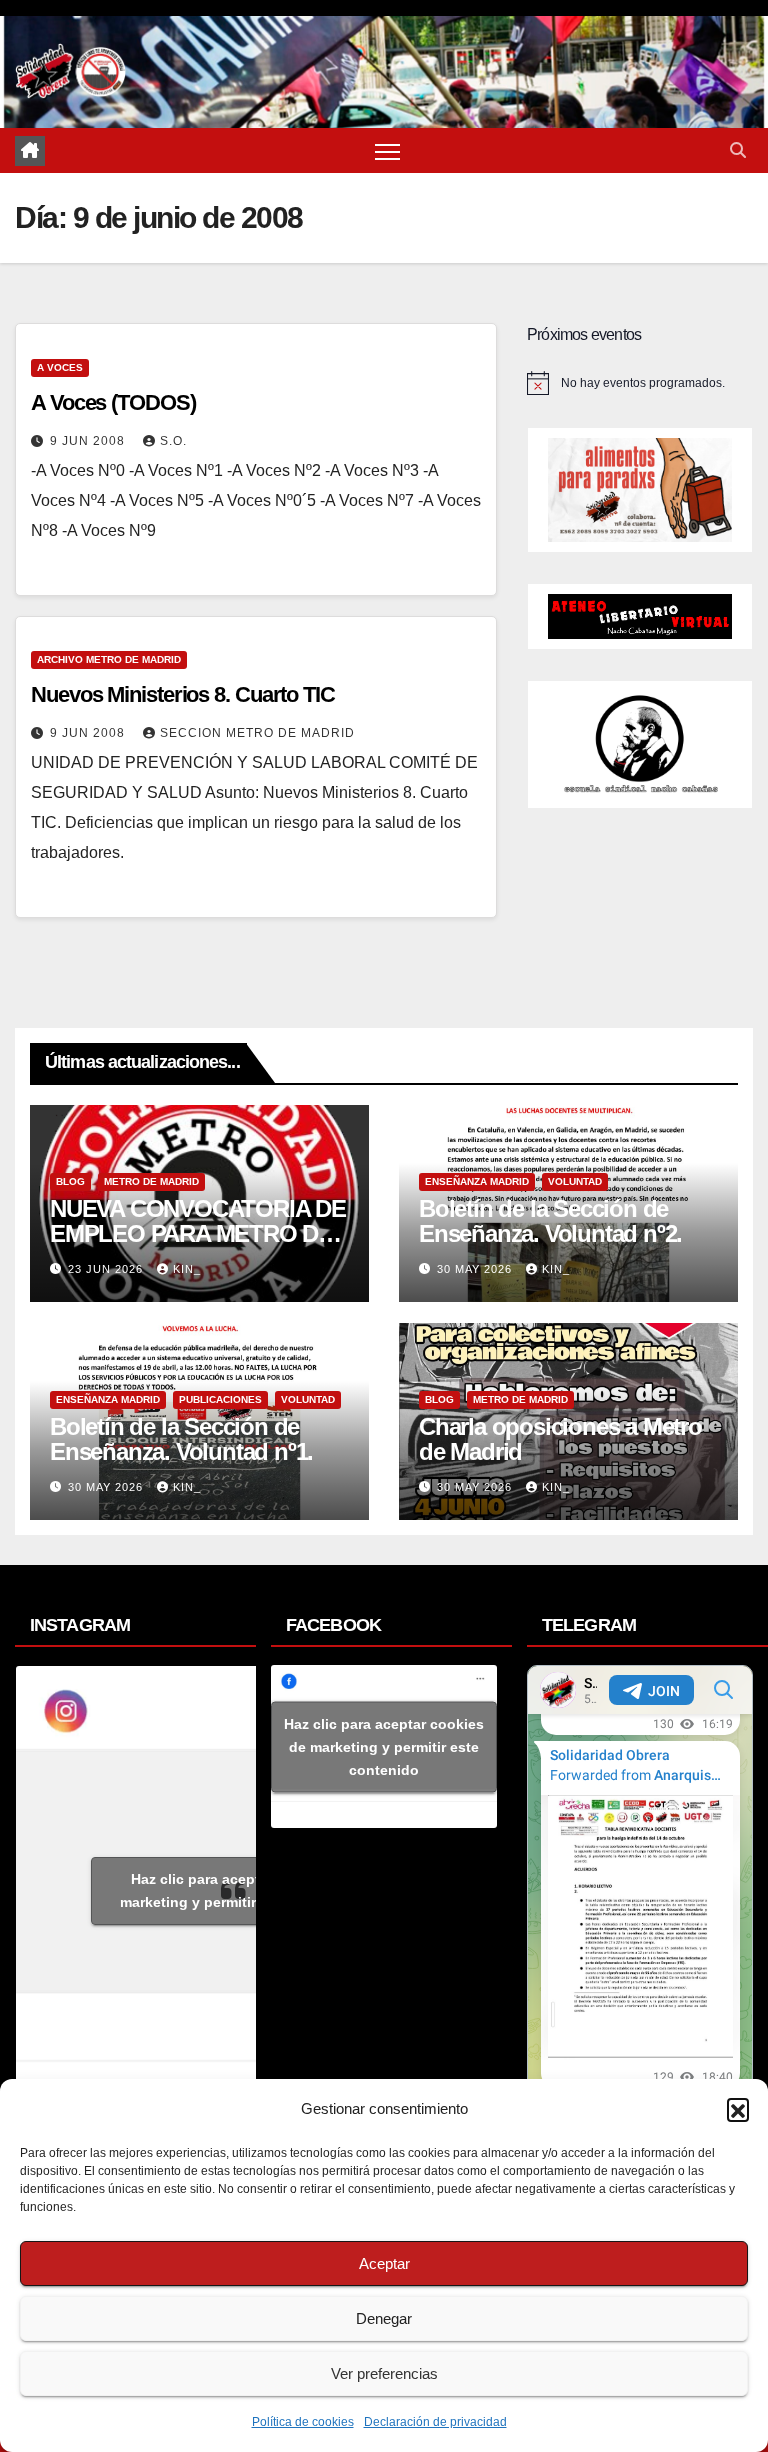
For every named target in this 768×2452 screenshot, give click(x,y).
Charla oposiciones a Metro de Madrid (560, 1439)
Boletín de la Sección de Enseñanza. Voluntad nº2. (550, 1221)
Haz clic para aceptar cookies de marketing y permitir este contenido (241, 1890)
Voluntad (575, 1181)
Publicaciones (220, 1399)
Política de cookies (303, 2422)
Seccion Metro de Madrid (257, 733)
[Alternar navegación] (387, 150)
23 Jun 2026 (107, 1269)
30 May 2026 (476, 1269)
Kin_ (187, 1269)
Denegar (384, 2318)
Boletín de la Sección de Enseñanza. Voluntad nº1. (181, 1439)
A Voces (60, 367)
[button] (738, 2109)
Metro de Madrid (151, 1181)
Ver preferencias (384, 2373)
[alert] (640, 383)
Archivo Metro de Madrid (109, 659)
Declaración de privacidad (435, 2422)
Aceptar (384, 2263)
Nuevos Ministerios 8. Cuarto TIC (183, 694)
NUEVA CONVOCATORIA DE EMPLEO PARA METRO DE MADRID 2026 (198, 1233)
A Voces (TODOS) (113, 402)
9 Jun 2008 (89, 441)
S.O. (173, 441)
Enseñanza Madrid (477, 1181)
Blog (70, 1181)
